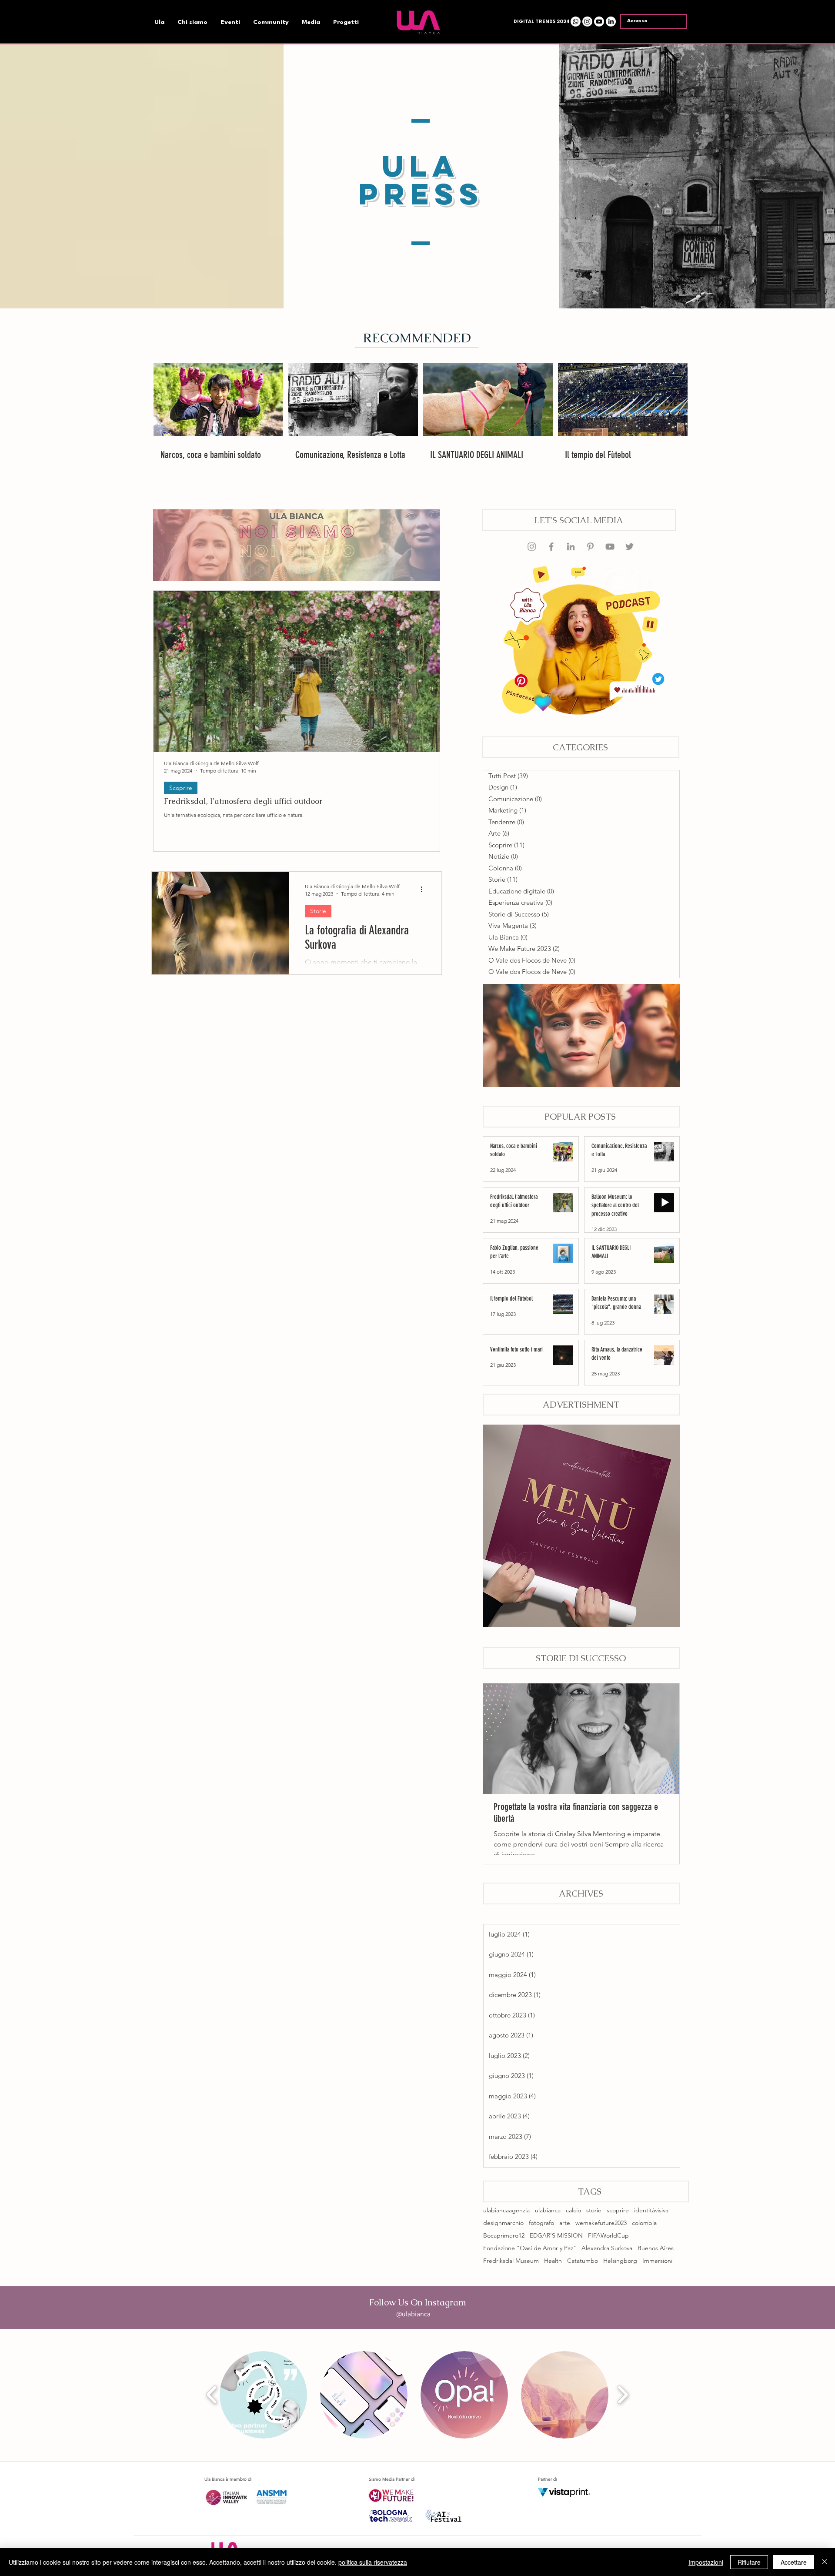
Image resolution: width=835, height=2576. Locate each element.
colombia (644, 2223)
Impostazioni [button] (706, 2562)
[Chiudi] (825, 2562)
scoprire (618, 2210)
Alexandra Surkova (607, 2248)
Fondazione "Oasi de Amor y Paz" (530, 2248)
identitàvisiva (651, 2210)
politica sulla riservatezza (373, 2562)
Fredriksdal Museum (511, 2261)
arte (565, 2223)
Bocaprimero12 (504, 2236)
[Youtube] (599, 22)
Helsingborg (620, 2261)
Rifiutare (749, 2562)
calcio (573, 2210)
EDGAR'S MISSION (556, 2236)
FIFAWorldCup (608, 2236)
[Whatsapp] (576, 22)
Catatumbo (583, 2261)
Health (553, 2261)
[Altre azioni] (424, 890)
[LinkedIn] (611, 22)
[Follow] (610, 547)
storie (594, 2210)
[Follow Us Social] (532, 547)
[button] (540, 22)
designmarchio (503, 2223)
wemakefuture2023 (601, 2223)
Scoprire (181, 788)
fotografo (541, 2223)
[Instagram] (587, 22)
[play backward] (212, 2395)
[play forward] (623, 2395)
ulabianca (548, 2210)
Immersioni (657, 2261)
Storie (318, 911)
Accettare (794, 2562)
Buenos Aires (656, 2248)
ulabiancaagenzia (506, 2210)
